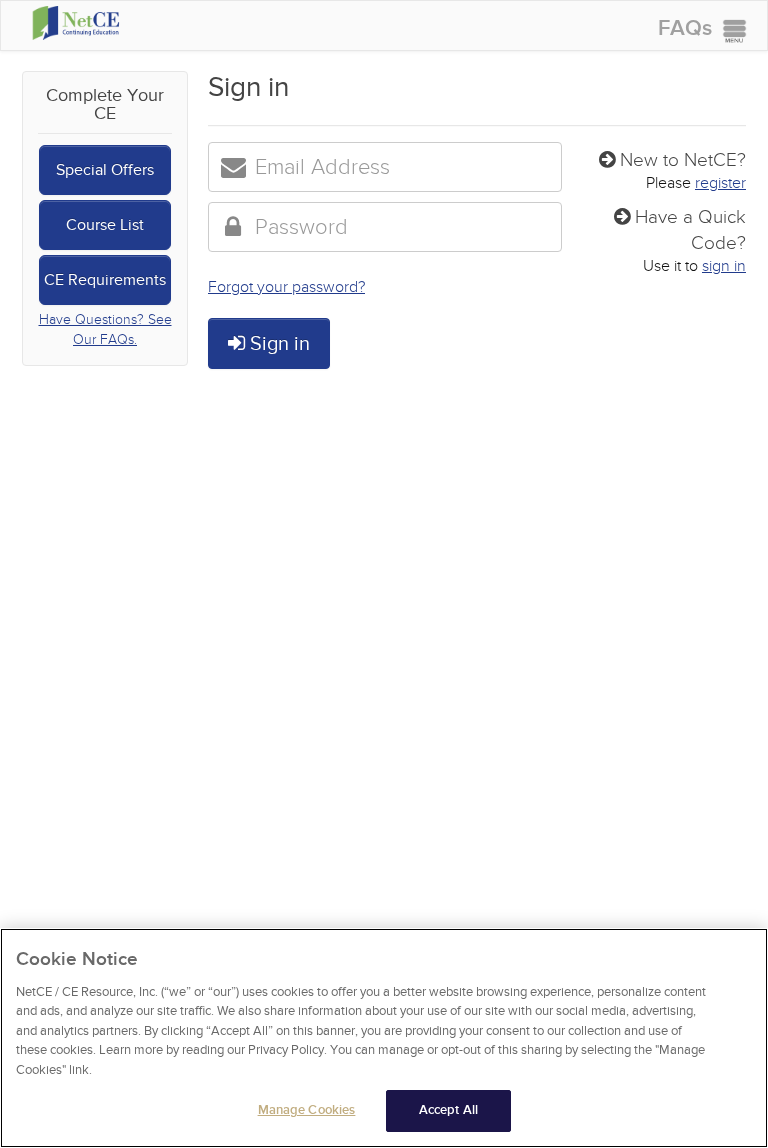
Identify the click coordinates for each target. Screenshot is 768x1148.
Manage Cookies (307, 1110)
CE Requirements (105, 280)
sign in (724, 266)
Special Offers (105, 170)
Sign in (277, 344)
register (720, 183)
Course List (105, 225)
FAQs (685, 28)
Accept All (448, 1110)
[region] (384, 1038)
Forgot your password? (286, 287)
